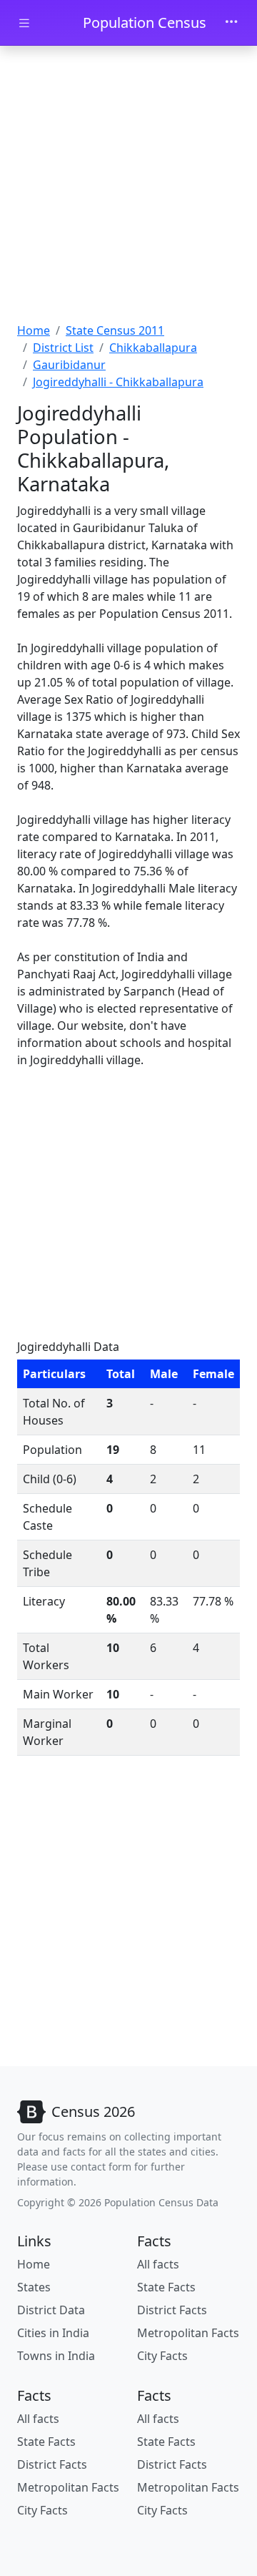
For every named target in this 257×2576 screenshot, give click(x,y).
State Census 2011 (115, 330)
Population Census (145, 23)
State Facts (166, 2287)
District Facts (172, 2310)
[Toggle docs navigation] (24, 23)
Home (34, 330)
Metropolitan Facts (188, 2333)
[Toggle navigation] (231, 23)
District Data (51, 2310)
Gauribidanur (69, 365)
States (34, 2287)
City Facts (162, 2356)
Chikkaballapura (153, 348)
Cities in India (53, 2333)
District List (63, 348)
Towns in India (56, 2356)
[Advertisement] (128, 186)
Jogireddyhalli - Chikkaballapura (118, 382)
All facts (158, 2264)
